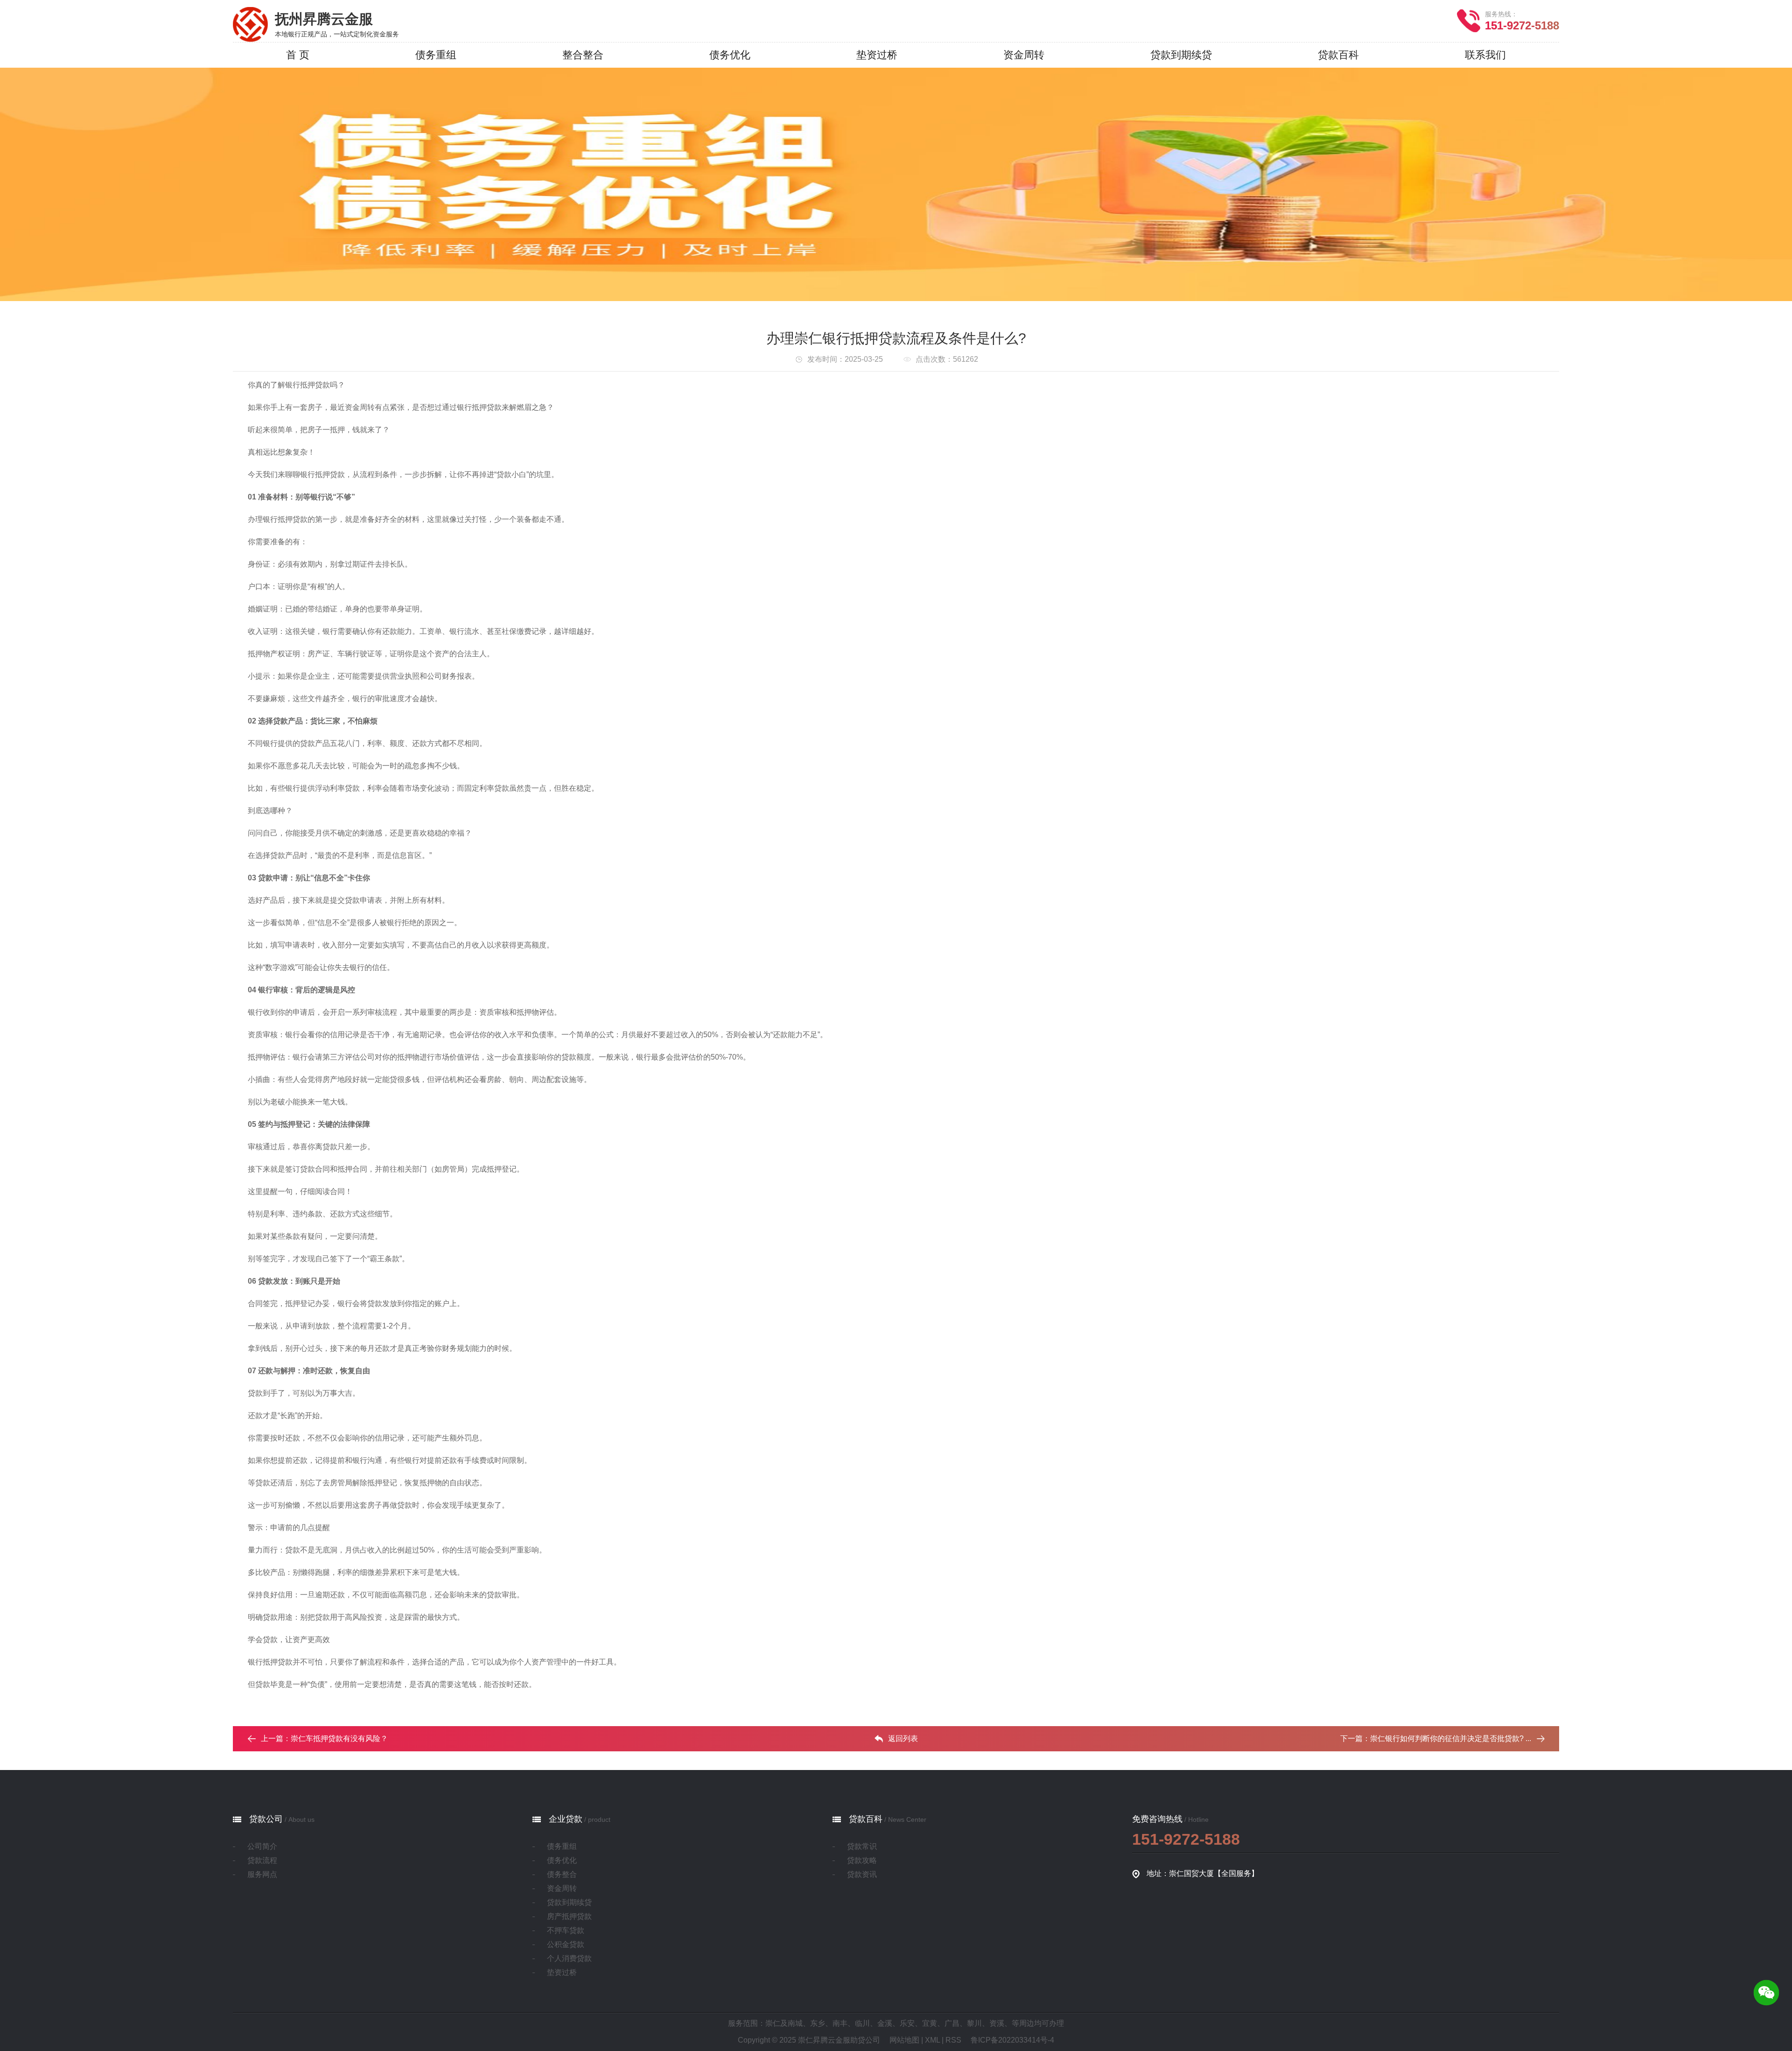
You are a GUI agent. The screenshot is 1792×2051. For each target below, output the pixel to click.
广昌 (952, 2023)
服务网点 (262, 1874)
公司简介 (262, 1846)
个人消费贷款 (569, 1958)
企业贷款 (566, 1819)
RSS (953, 2040)
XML (932, 2040)
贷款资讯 (862, 1874)
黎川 (974, 2023)
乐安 (907, 2023)
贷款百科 (866, 1819)
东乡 (818, 2023)
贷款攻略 (862, 1860)
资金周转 (562, 1888)
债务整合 (562, 1874)
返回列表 (903, 1738)
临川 (862, 2023)
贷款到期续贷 (569, 1902)
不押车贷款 (566, 1930)
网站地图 (904, 2040)
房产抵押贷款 (569, 1916)
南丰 (840, 2023)
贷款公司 (266, 1819)
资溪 (997, 2023)
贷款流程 (262, 1860)
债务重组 (562, 1846)
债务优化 (562, 1860)
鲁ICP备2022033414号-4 (1012, 2040)
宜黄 (930, 2023)
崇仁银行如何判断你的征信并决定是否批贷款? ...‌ (1451, 1738)
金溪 (885, 2023)
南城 (795, 2023)
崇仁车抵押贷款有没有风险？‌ (339, 1738)
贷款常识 (862, 1846)
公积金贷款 (566, 1944)
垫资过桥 (562, 1972)
